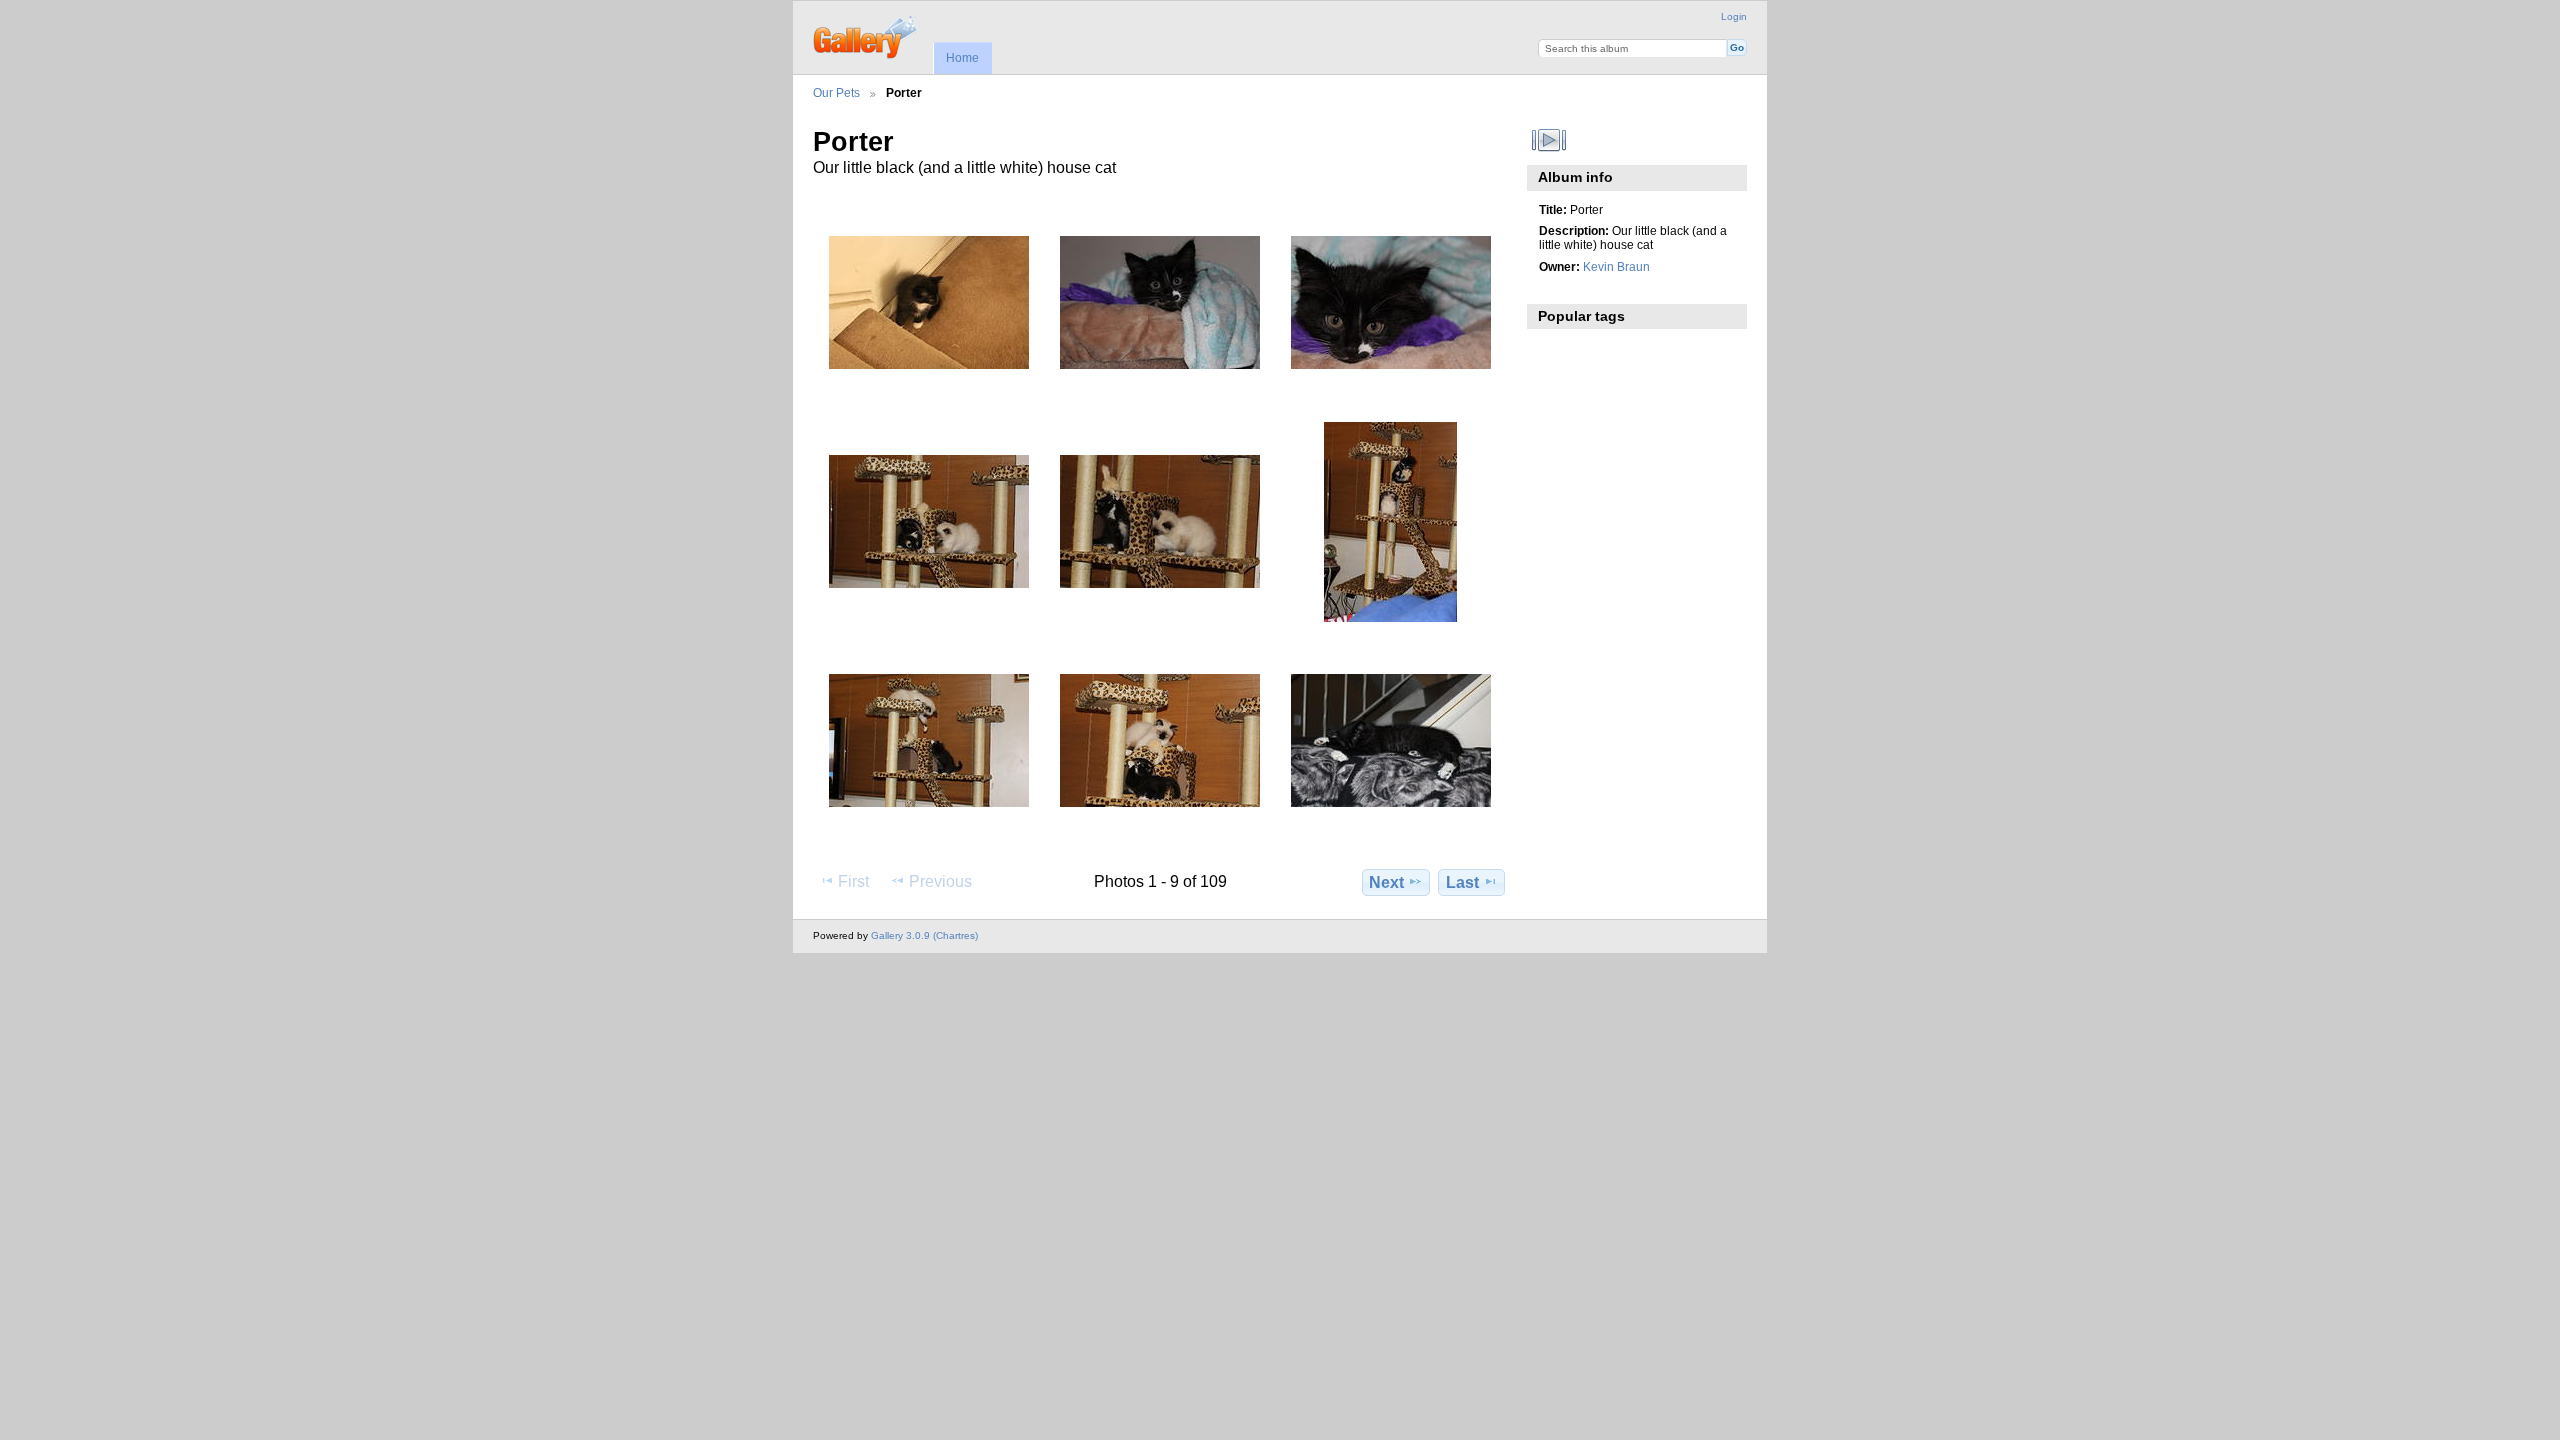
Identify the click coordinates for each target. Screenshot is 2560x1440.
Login (1734, 16)
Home (962, 58)
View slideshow (1549, 140)
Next (1386, 882)
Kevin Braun (1616, 266)
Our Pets (836, 92)
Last (1462, 882)
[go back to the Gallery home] (866, 35)
